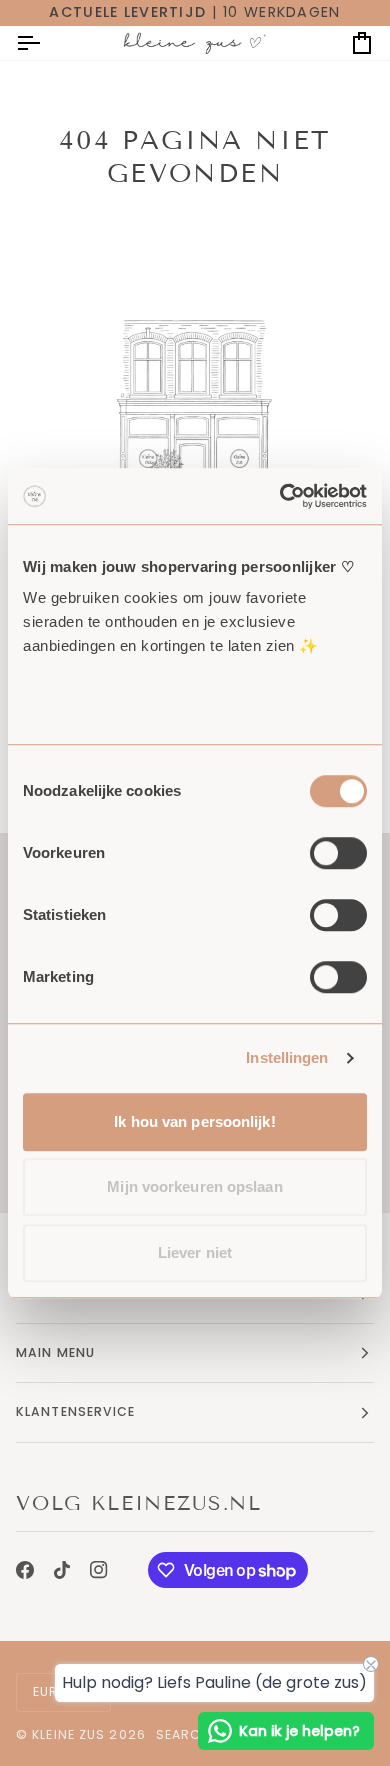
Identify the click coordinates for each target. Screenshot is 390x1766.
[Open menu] (46, 43)
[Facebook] (25, 1570)
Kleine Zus (68, 1734)
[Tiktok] (62, 1570)
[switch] (338, 853)
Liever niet (195, 1252)
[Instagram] (99, 1570)
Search (184, 1734)
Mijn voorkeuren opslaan (194, 1186)
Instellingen (287, 1057)
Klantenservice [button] (76, 1411)
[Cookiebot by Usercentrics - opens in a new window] (280, 496)
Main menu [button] (55, 1352)
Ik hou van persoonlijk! (194, 1121)
